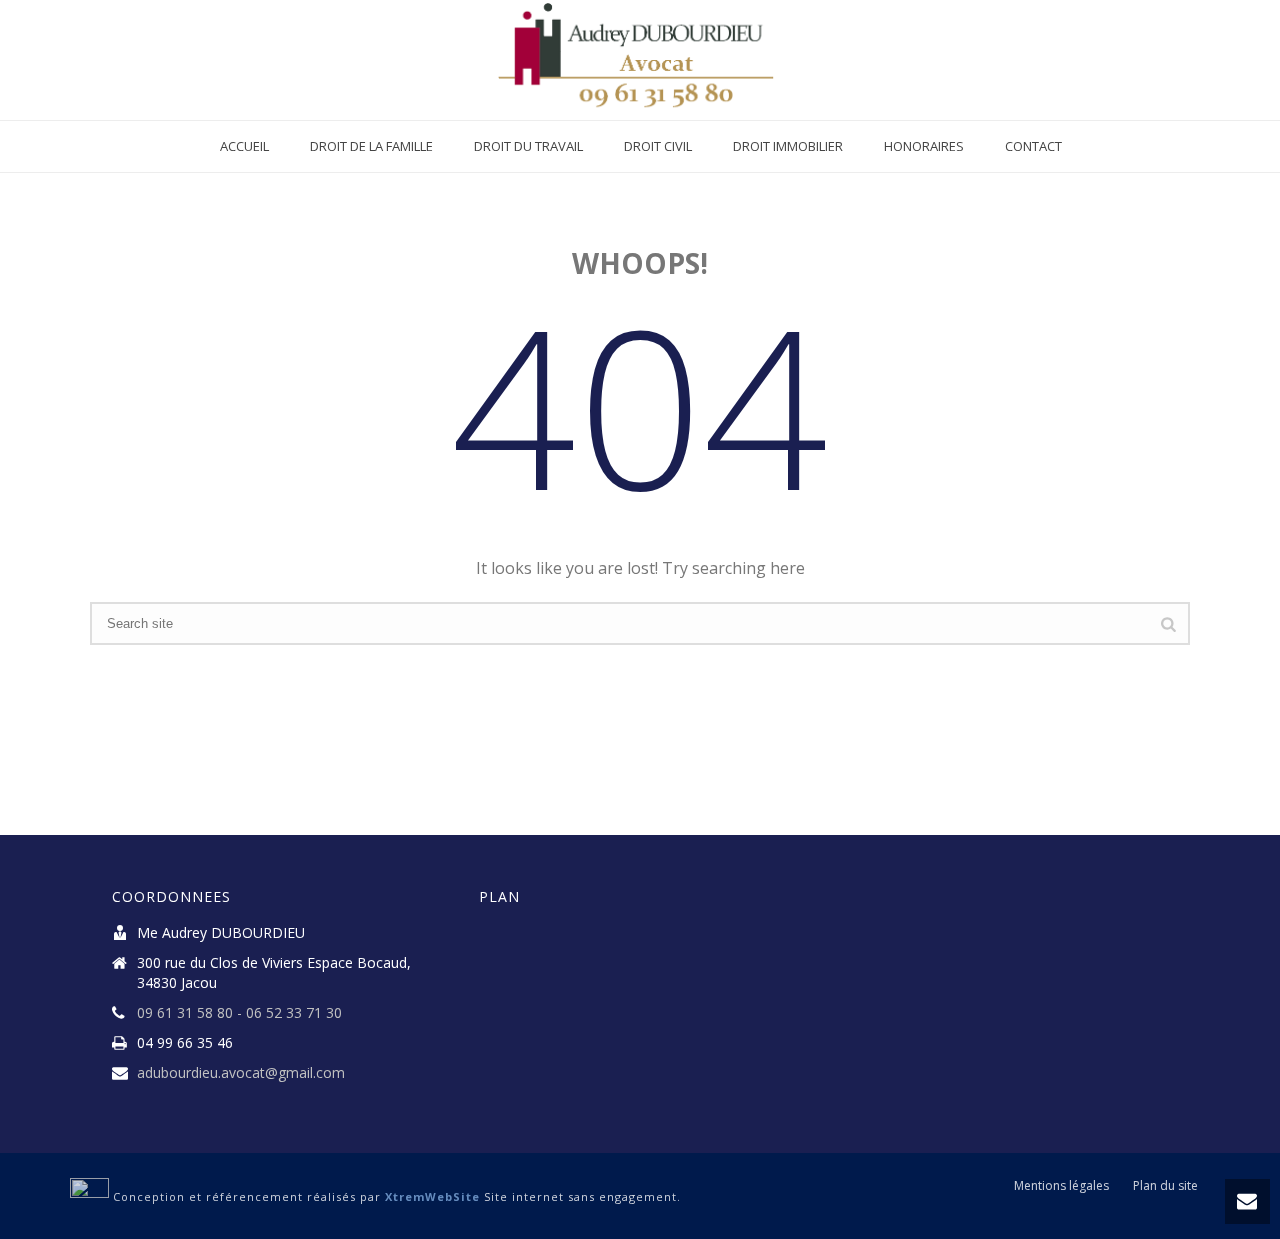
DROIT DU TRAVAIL (528, 146)
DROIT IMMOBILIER (788, 146)
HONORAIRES (924, 146)
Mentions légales (1061, 1186)
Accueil (244, 146)
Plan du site (1165, 1186)
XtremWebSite (432, 1196)
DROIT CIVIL (658, 146)
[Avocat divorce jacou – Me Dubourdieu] (640, 60)
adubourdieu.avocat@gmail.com (241, 1073)
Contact (1033, 146)
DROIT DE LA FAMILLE (371, 146)
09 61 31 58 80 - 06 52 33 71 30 (239, 1013)
